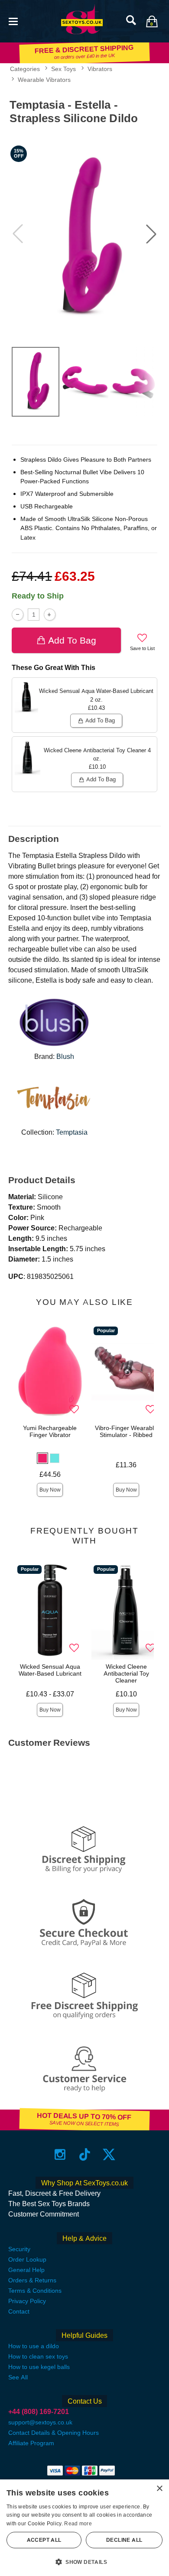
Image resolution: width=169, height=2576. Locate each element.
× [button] (159, 2489)
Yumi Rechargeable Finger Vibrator (50, 1431)
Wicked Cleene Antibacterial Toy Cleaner (126, 1673)
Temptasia (72, 1132)
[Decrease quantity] (18, 614)
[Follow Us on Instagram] (60, 2154)
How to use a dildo (34, 2346)
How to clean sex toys (38, 2356)
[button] (13, 21)
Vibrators (100, 69)
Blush (65, 1057)
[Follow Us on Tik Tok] (85, 2154)
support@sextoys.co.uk (40, 2422)
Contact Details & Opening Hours (54, 2433)
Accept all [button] (44, 2540)
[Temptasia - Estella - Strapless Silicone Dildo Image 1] (84, 234)
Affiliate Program (31, 2443)
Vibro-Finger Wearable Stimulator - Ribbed (126, 1431)
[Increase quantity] (50, 614)
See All (18, 2377)
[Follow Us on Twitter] (109, 2154)
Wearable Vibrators (44, 80)
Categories (25, 69)
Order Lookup (27, 2259)
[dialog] (84, 2528)
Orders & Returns (32, 2280)
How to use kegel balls (39, 2367)
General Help (26, 2270)
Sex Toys (63, 69)
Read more (78, 2524)
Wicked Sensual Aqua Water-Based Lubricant (50, 1670)
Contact (19, 2311)
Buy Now (50, 1490)
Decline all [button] (124, 2540)
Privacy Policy (27, 2301)
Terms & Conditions (35, 2291)
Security (19, 2249)
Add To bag (72, 640)
